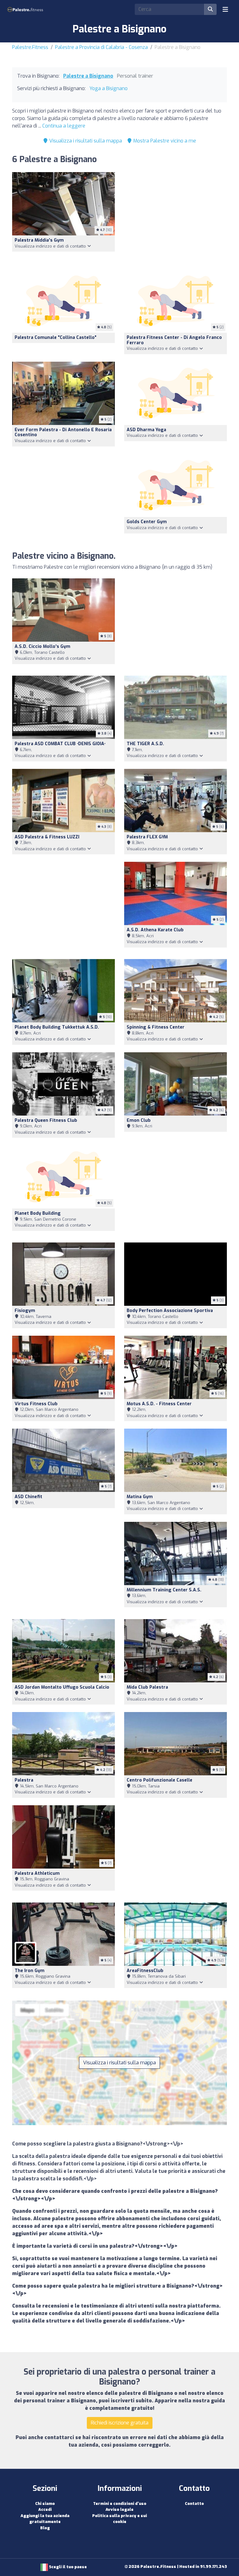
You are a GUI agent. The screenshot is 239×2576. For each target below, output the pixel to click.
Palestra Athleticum (37, 1873)
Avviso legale (119, 2509)
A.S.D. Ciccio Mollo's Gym (42, 646)
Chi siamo (45, 2504)
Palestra (24, 1780)
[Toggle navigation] (225, 9)
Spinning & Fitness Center (156, 1027)
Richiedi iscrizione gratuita (120, 2423)
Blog (45, 2528)
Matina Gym (140, 1497)
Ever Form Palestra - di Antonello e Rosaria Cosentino (63, 432)
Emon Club (139, 1120)
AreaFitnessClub (145, 1971)
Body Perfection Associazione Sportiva (170, 1311)
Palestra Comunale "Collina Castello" (56, 338)
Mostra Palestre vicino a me (164, 141)
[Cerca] (210, 9)
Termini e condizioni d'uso (120, 2504)
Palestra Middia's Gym (39, 240)
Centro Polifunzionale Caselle (159, 1780)
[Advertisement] (176, 217)
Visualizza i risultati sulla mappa (85, 141)
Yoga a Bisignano (108, 88)
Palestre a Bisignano (88, 76)
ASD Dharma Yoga (146, 430)
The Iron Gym (30, 1971)
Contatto (194, 2504)
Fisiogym (25, 1311)
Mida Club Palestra (147, 1687)
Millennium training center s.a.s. (164, 1590)
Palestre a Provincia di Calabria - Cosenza (101, 47)
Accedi (45, 2509)
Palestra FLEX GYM (147, 837)
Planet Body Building (38, 1213)
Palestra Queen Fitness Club (46, 1120)
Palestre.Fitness (30, 47)
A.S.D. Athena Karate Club (155, 930)
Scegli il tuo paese (67, 2567)
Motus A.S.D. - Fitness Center (159, 1404)
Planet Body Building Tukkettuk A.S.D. (57, 1027)
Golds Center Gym (147, 522)
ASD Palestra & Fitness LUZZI (47, 837)
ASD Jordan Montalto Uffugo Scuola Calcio (62, 1687)
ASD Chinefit (28, 1497)
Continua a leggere (64, 126)
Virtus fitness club (36, 1404)
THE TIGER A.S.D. (145, 744)
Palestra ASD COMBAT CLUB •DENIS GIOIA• (60, 744)
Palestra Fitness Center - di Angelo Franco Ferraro (174, 340)
